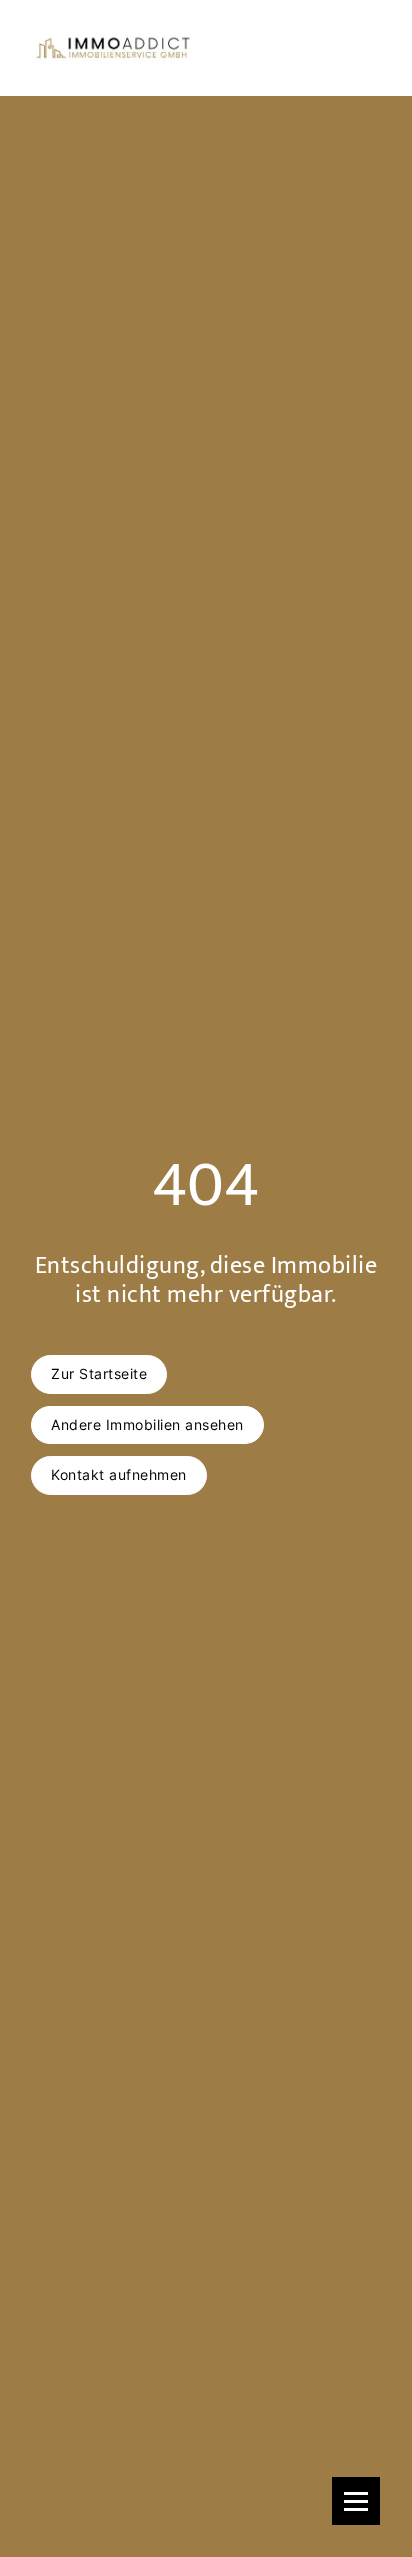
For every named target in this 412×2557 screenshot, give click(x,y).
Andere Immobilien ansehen (147, 1424)
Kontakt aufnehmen (119, 1474)
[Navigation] (356, 2501)
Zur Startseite (99, 1373)
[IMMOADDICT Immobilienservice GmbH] (112, 48)
